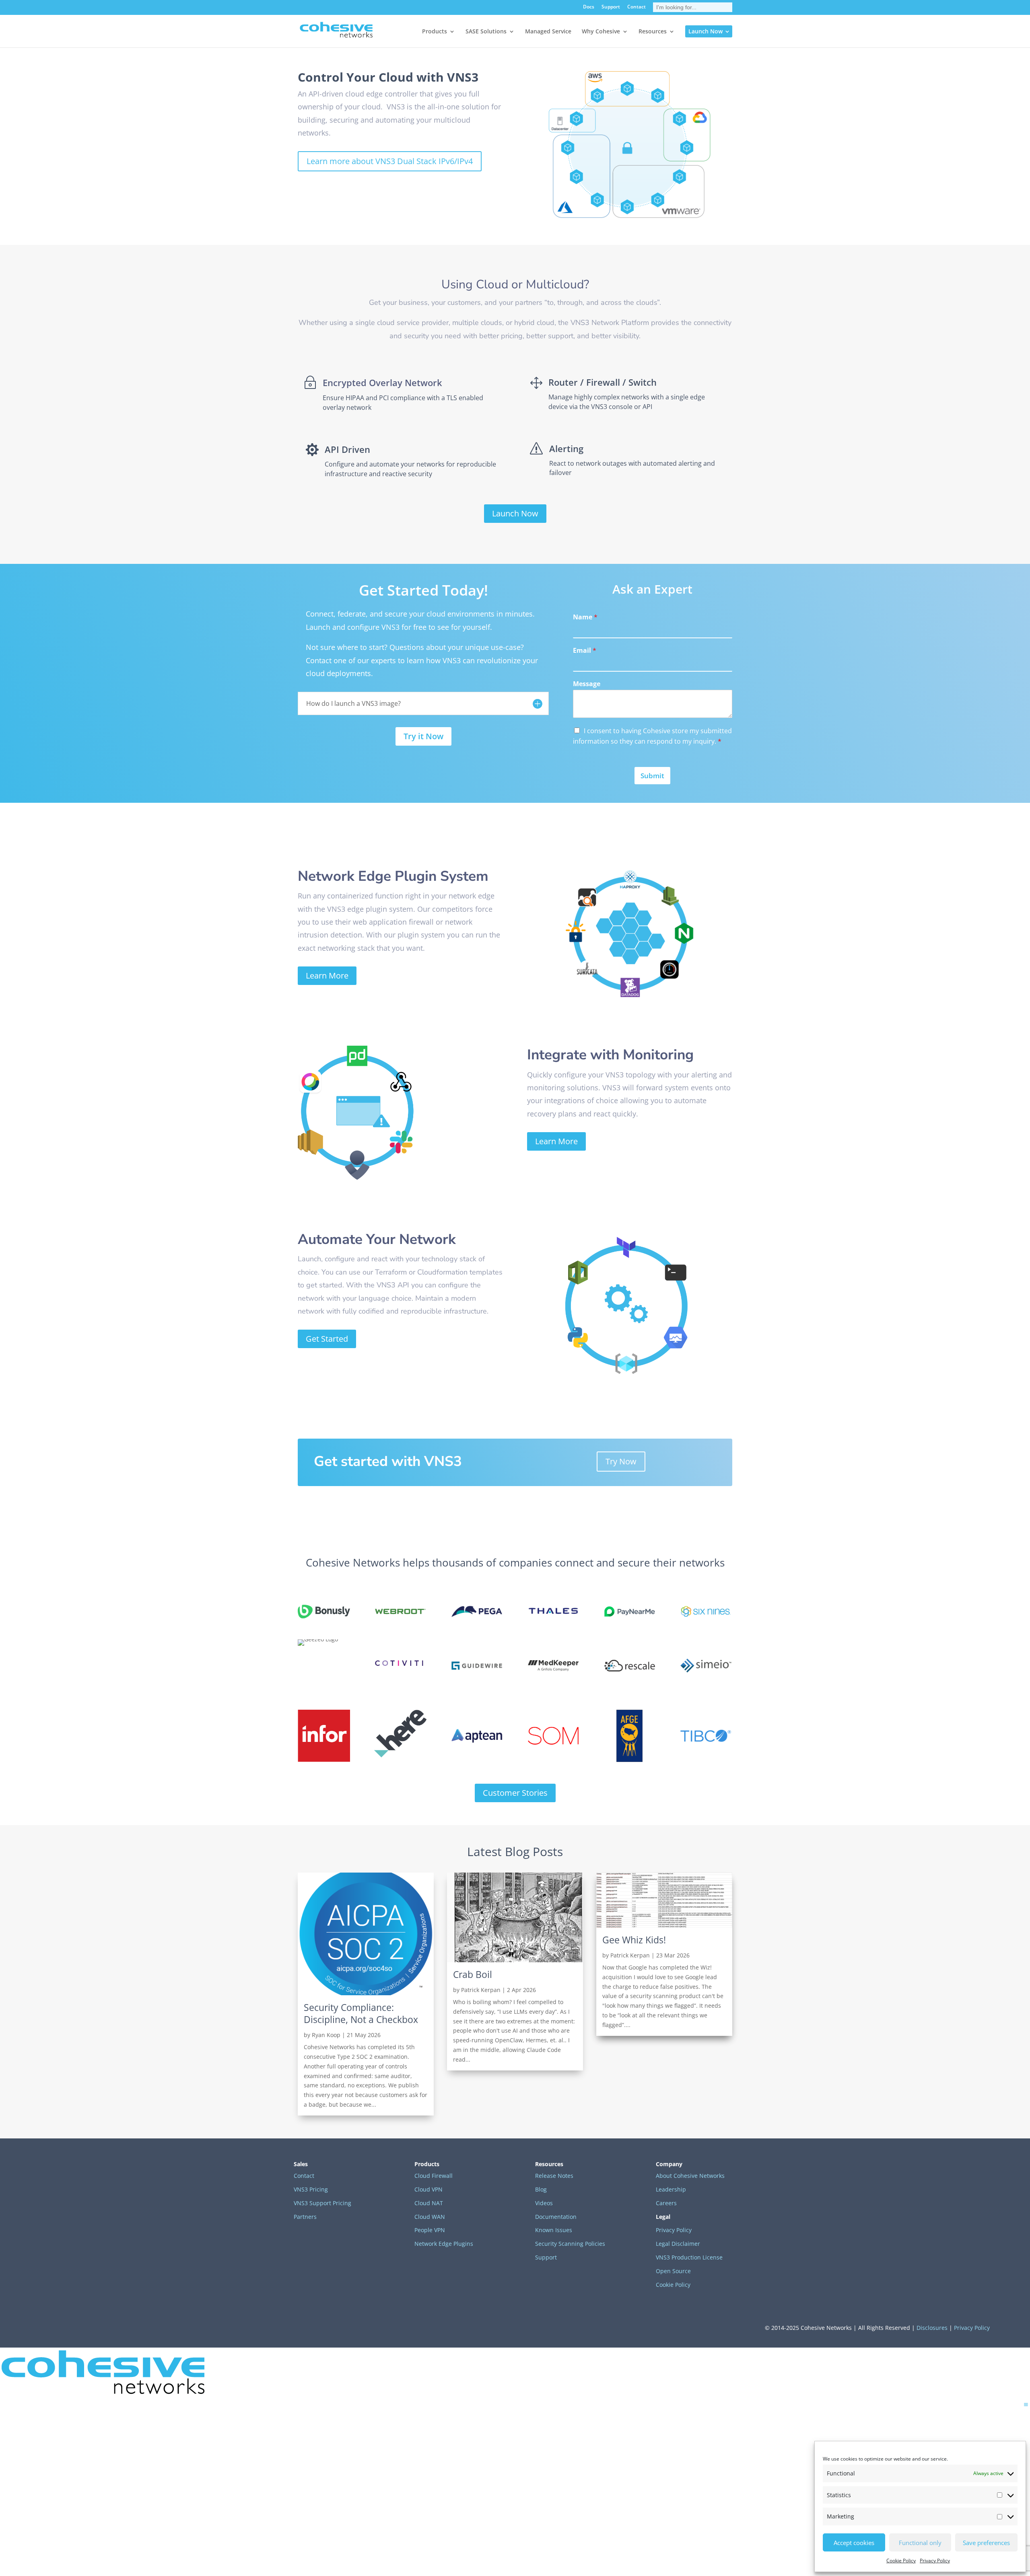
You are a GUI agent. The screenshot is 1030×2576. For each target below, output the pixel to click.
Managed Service (548, 32)
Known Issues (554, 2230)
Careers (666, 2203)
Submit (652, 776)
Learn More (327, 976)
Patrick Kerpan (481, 1990)
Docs (589, 7)
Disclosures (932, 2328)
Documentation (556, 2217)
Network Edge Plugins (444, 2244)
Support (611, 7)
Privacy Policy (935, 2561)
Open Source (673, 2271)
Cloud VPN (428, 2189)
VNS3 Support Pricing (322, 2203)
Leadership (671, 2189)
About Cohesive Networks (690, 2176)
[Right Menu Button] (1026, 2404)
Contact (637, 7)
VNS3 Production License (689, 2257)
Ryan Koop (326, 2035)
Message (587, 684)
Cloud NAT (429, 2203)
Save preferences (986, 2543)
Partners (305, 2217)
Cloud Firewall (434, 2176)
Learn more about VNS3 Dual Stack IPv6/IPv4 (390, 161)
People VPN (430, 2230)
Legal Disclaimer (678, 2244)
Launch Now (515, 513)
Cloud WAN (430, 2217)
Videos (544, 2203)
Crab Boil (473, 1974)
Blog (541, 2189)
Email (585, 651)
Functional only (920, 2543)
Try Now (621, 1461)
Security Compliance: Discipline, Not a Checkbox (361, 2013)
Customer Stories (515, 1793)
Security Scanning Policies (570, 2244)
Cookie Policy (901, 2561)
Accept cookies (854, 2543)
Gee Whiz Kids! (634, 1940)
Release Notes (554, 2176)
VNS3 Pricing (311, 2189)
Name (585, 617)
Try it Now (423, 736)
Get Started (327, 1339)
